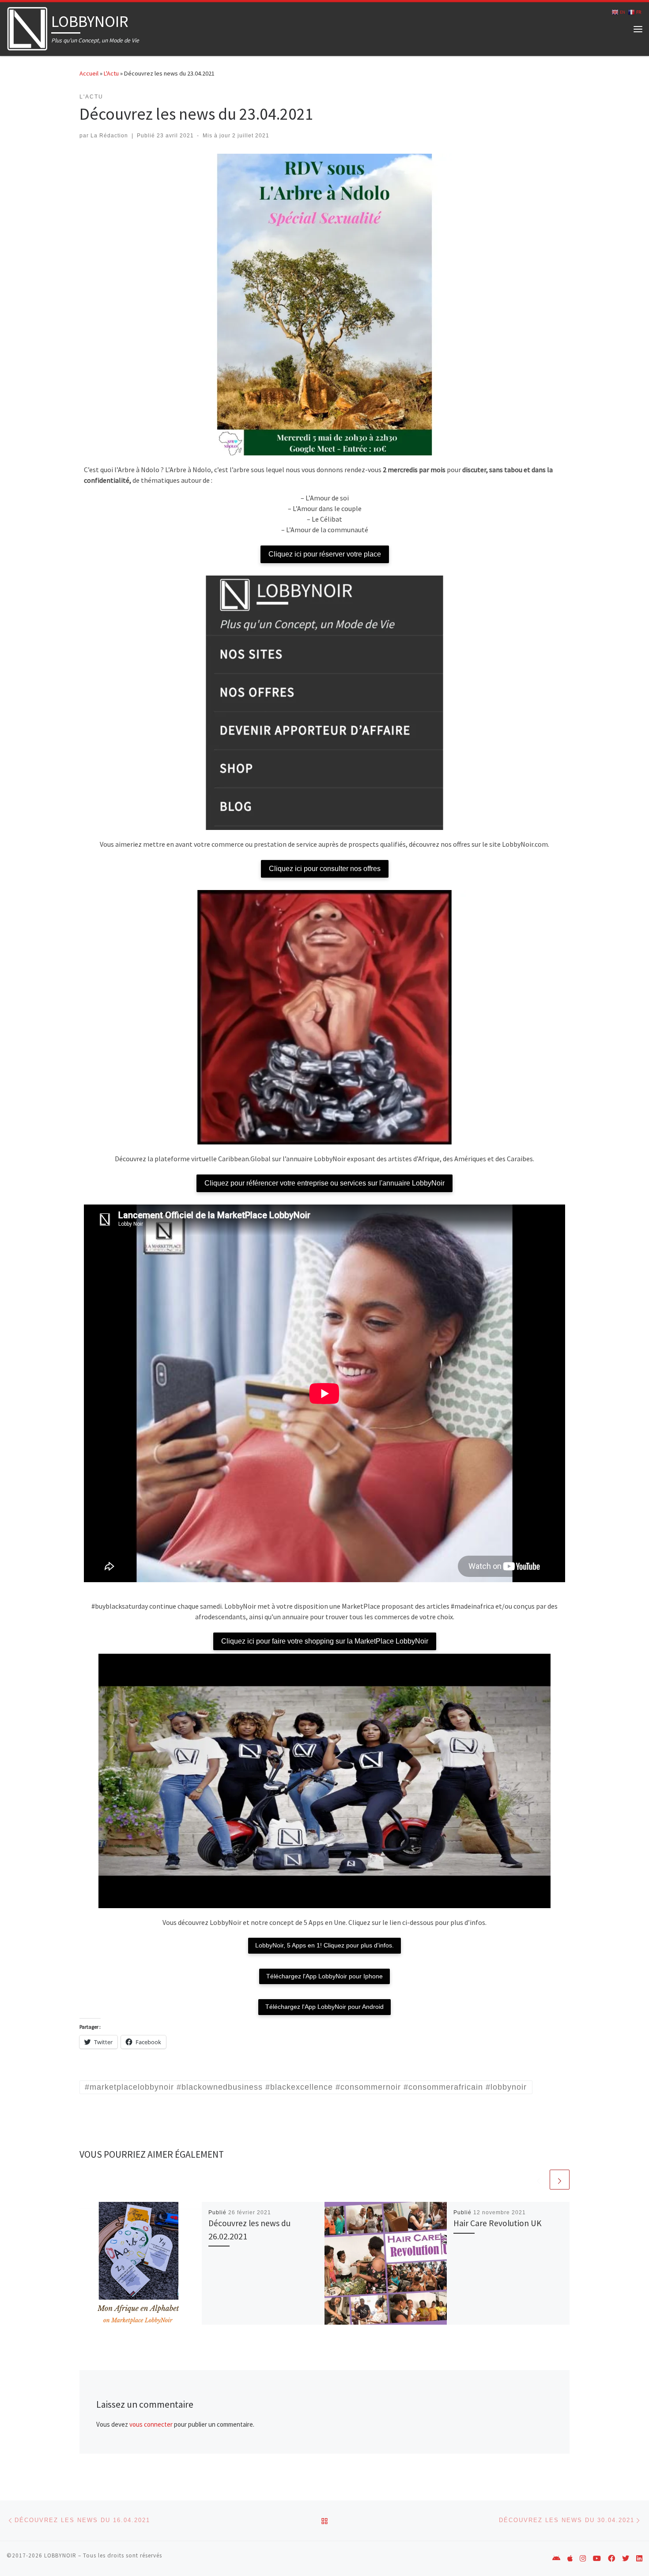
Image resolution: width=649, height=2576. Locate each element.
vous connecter (151, 2424)
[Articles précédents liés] (538, 2180)
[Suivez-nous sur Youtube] (597, 2559)
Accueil (89, 73)
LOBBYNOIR (60, 2555)
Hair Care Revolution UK (498, 2223)
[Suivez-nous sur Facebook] (611, 2559)
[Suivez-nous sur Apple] (570, 2559)
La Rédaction (109, 136)
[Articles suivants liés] (560, 2180)
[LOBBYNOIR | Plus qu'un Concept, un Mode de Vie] (27, 27)
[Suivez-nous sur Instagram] (583, 2559)
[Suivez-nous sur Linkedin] (639, 2559)
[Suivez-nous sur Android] (556, 2559)
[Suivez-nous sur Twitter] (626, 2559)
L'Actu (111, 73)
